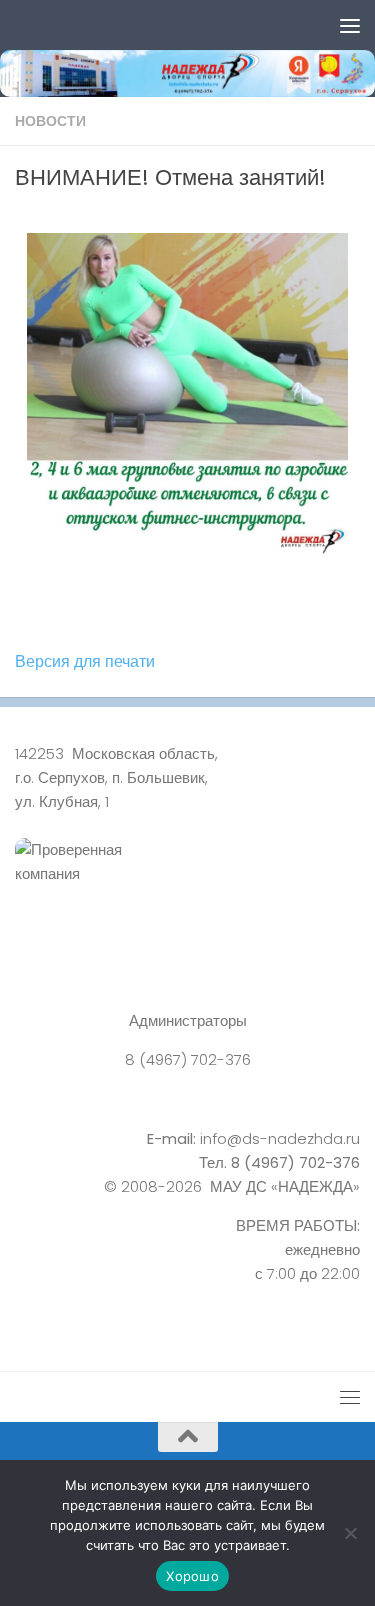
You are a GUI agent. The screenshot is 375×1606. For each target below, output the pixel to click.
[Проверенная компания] (187, 884)
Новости (50, 121)
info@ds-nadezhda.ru (280, 1138)
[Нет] (350, 1533)
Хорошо (192, 1576)
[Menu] (350, 25)
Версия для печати (85, 661)
